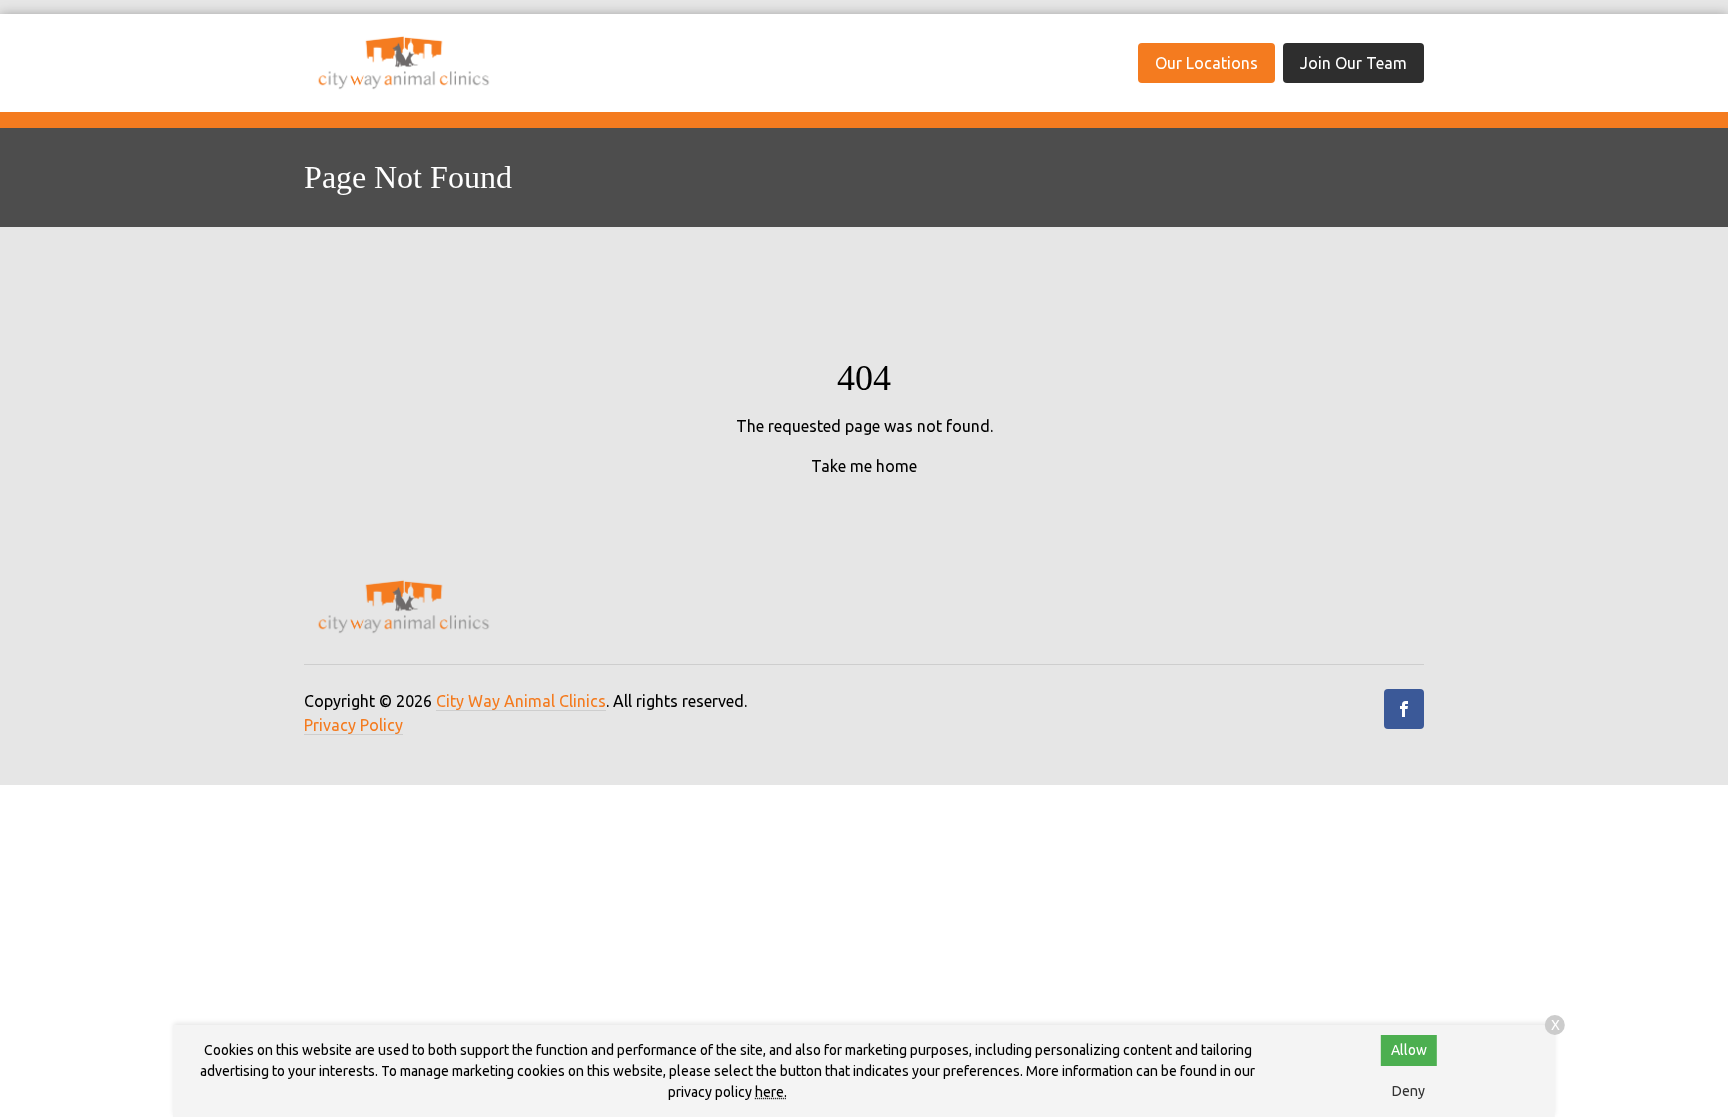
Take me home (864, 466)
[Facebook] (1404, 709)
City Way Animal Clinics (521, 701)
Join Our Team (1353, 63)
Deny (1408, 1091)
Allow (1409, 1050)
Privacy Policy (353, 725)
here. (771, 1092)
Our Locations (1206, 63)
